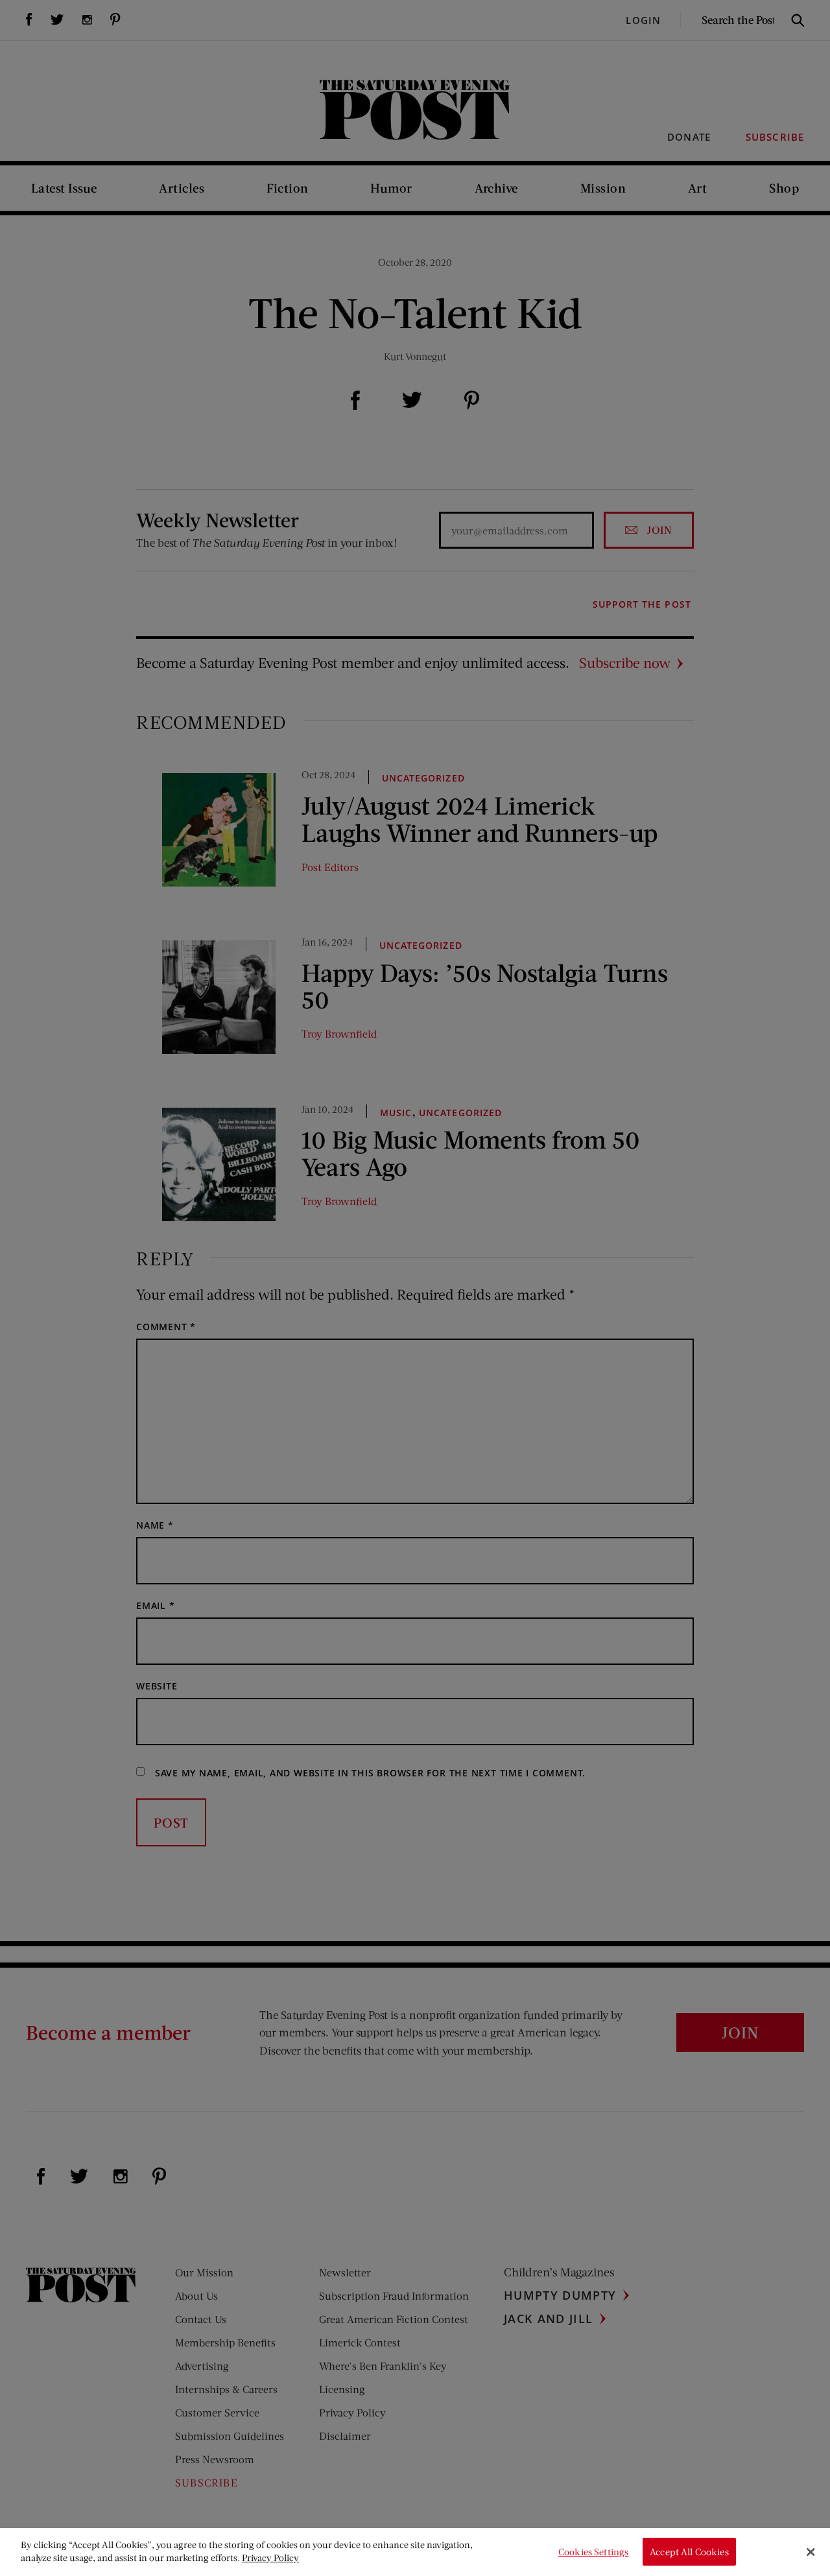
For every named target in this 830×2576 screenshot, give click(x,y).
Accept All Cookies (689, 2552)
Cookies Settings (593, 2552)
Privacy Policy (270, 2558)
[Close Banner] (811, 2552)
